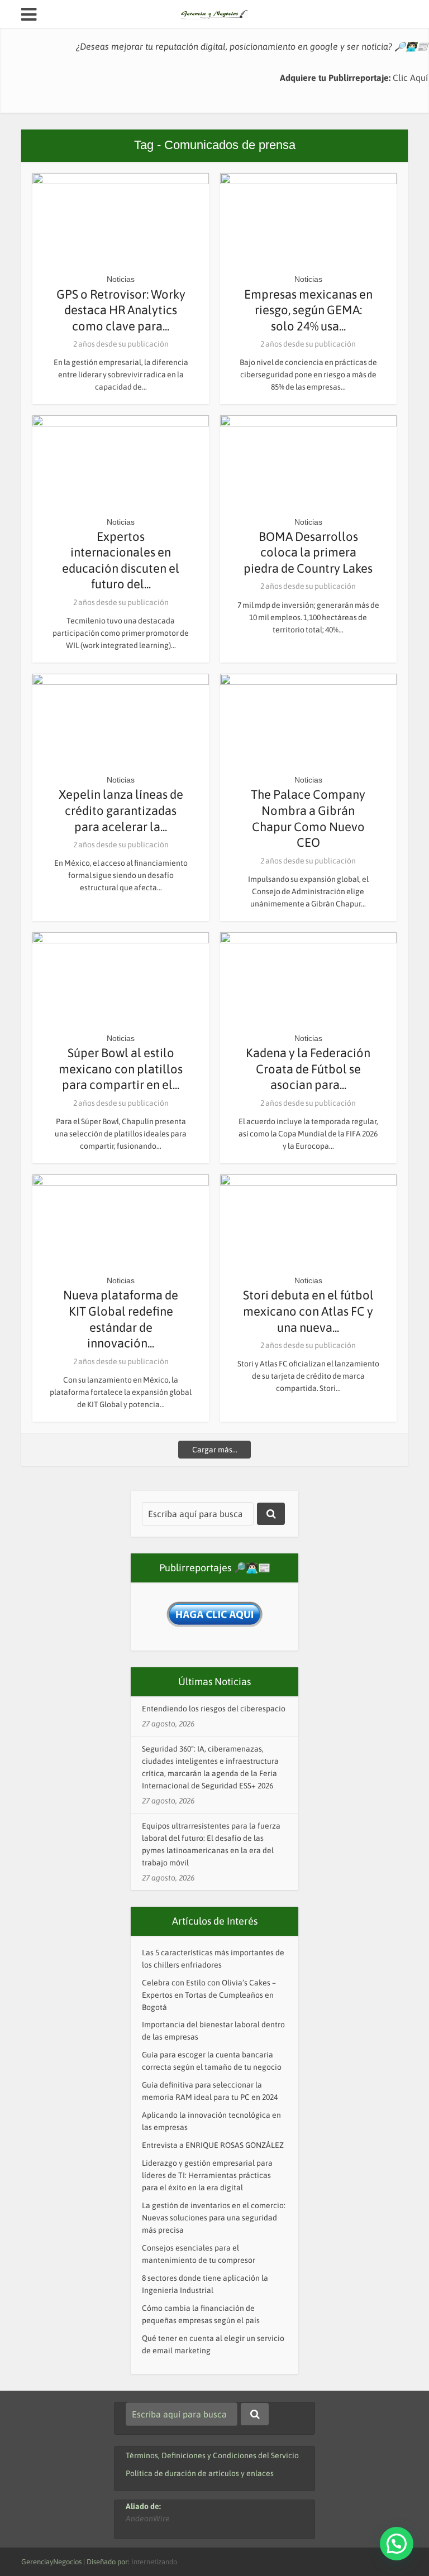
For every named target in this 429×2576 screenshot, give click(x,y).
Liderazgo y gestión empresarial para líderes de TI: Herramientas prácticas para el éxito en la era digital (207, 2175)
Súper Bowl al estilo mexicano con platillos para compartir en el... (121, 1069)
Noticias (121, 279)
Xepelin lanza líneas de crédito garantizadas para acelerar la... (121, 810)
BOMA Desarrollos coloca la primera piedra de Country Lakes (308, 552)
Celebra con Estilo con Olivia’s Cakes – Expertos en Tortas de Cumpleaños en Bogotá (209, 1995)
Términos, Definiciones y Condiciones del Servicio (212, 2455)
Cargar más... (215, 1450)
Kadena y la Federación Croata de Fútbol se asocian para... (308, 1069)
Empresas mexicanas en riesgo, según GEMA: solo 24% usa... (308, 310)
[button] (397, 2544)
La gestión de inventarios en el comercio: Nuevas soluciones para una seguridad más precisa (214, 2218)
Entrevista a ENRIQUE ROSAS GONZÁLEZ (213, 2145)
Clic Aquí (410, 78)
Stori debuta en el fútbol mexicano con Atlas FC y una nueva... (308, 1311)
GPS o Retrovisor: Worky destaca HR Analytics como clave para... (121, 310)
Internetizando (154, 2562)
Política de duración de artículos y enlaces (200, 2473)
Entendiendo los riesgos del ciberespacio (214, 1709)
